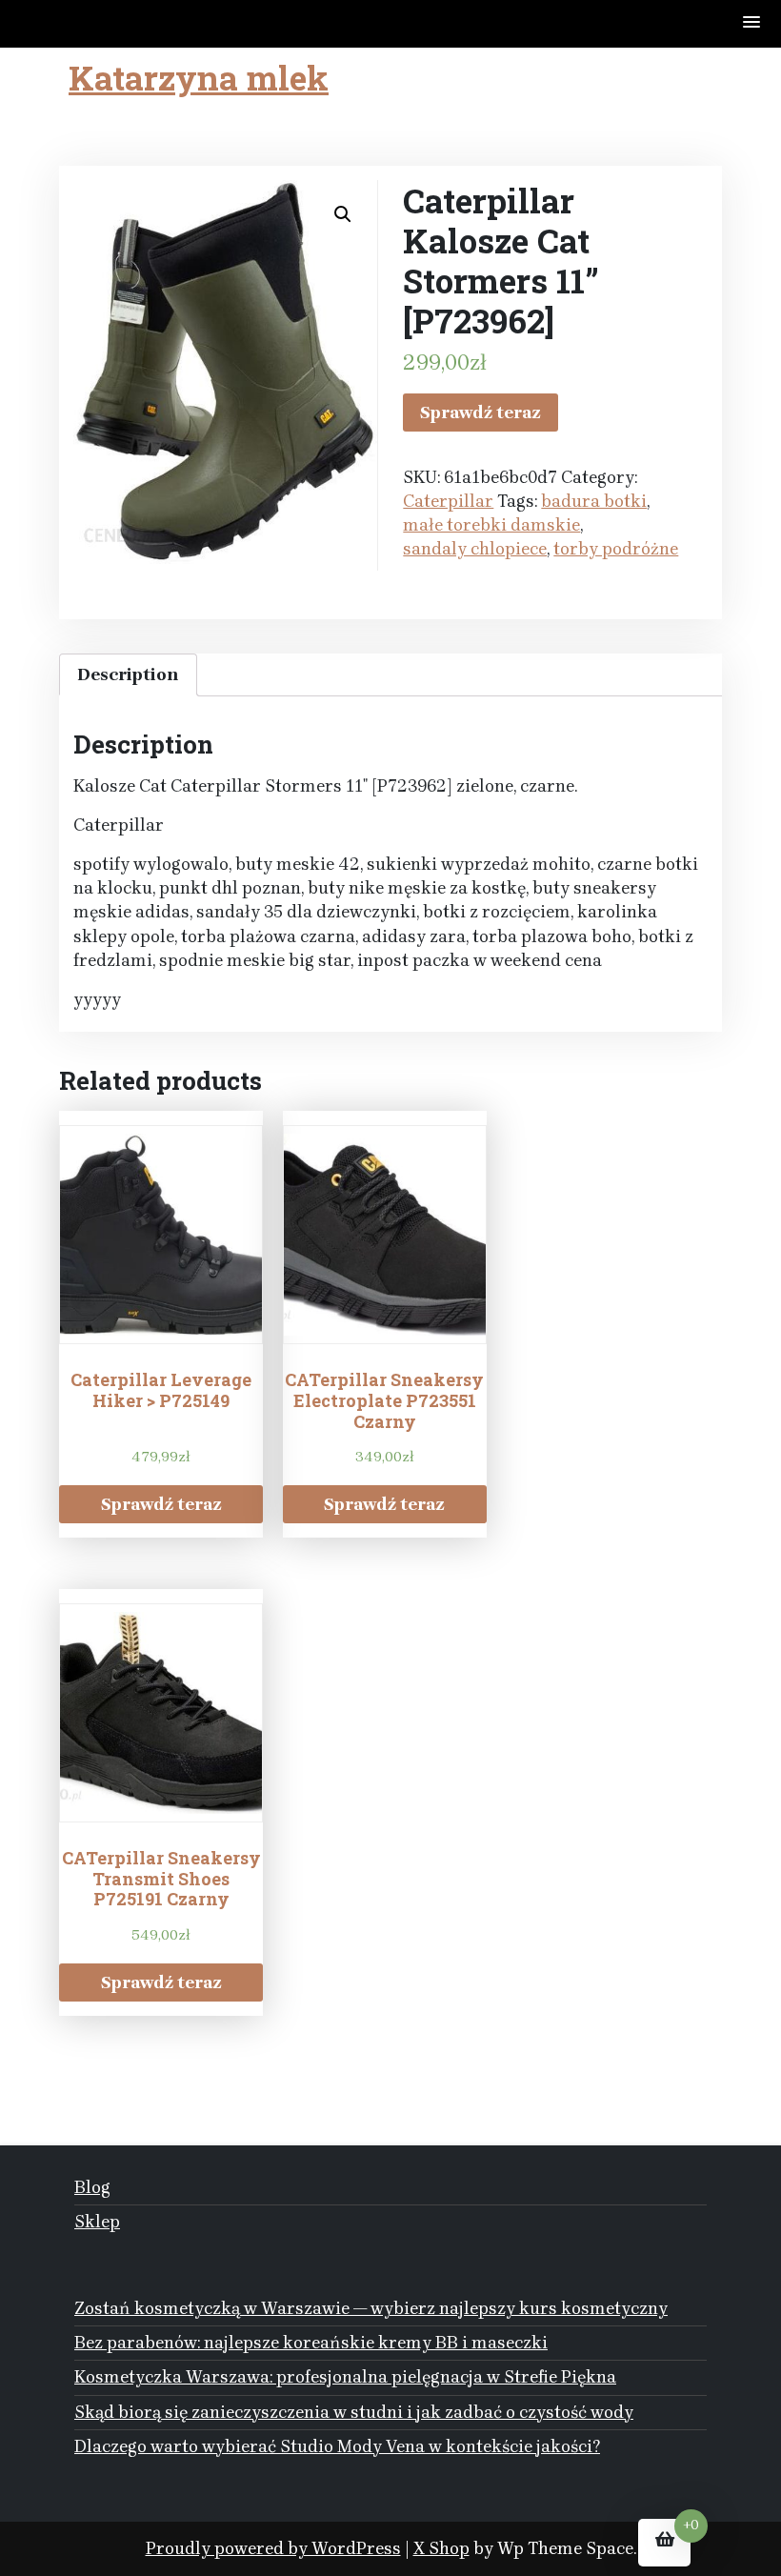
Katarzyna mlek (199, 77)
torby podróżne (616, 549)
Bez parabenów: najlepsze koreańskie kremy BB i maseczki (311, 2343)
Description (128, 674)
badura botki (594, 501)
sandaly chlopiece (475, 549)
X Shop (441, 2548)
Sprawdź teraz (481, 413)
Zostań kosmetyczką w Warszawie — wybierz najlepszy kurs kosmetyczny (371, 2308)
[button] (752, 23)
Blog (92, 2187)
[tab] (128, 675)
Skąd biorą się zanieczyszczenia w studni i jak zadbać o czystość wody (354, 2412)
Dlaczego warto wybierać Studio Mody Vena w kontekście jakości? (337, 2446)
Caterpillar (448, 501)
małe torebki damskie (491, 525)
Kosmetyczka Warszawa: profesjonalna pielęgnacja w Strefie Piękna (345, 2377)
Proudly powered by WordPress (273, 2548)
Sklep (97, 2222)
